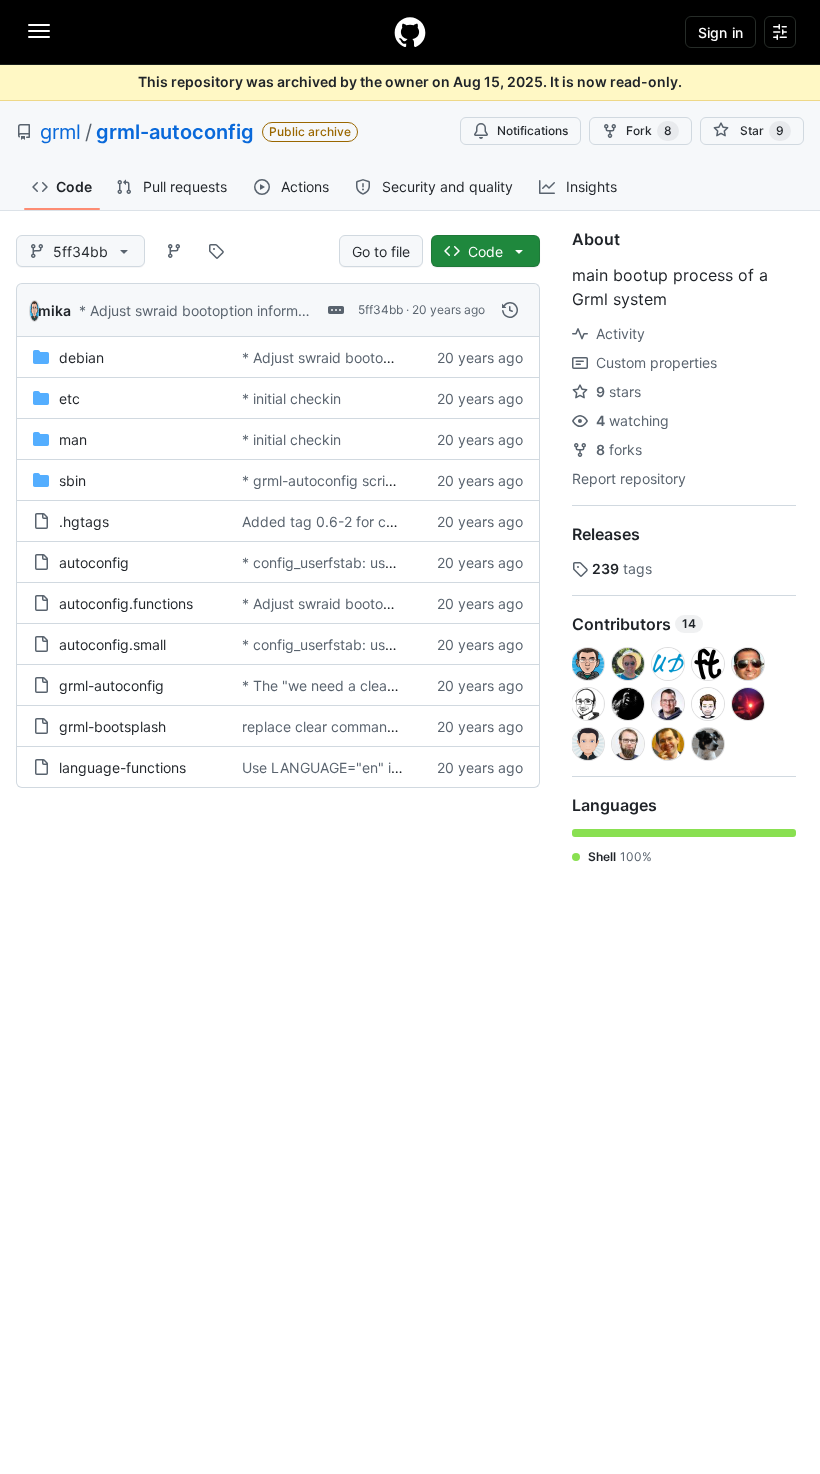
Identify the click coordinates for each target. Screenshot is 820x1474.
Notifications (532, 130)
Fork (649, 130)
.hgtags (84, 521)
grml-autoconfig (175, 132)
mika (54, 310)
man (73, 439)
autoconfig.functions (126, 603)
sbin (72, 480)
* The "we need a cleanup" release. (357, 685)
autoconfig (94, 562)
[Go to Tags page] (216, 251)
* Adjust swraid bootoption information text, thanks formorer (275, 310)
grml (60, 132)
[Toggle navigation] (39, 31)
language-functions (122, 767)
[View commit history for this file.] (510, 310)
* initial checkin (291, 398)
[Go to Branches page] (174, 251)
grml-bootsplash (112, 726)
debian (81, 357)
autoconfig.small (112, 644)
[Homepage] (410, 32)
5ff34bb (380, 309)
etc (69, 398)
